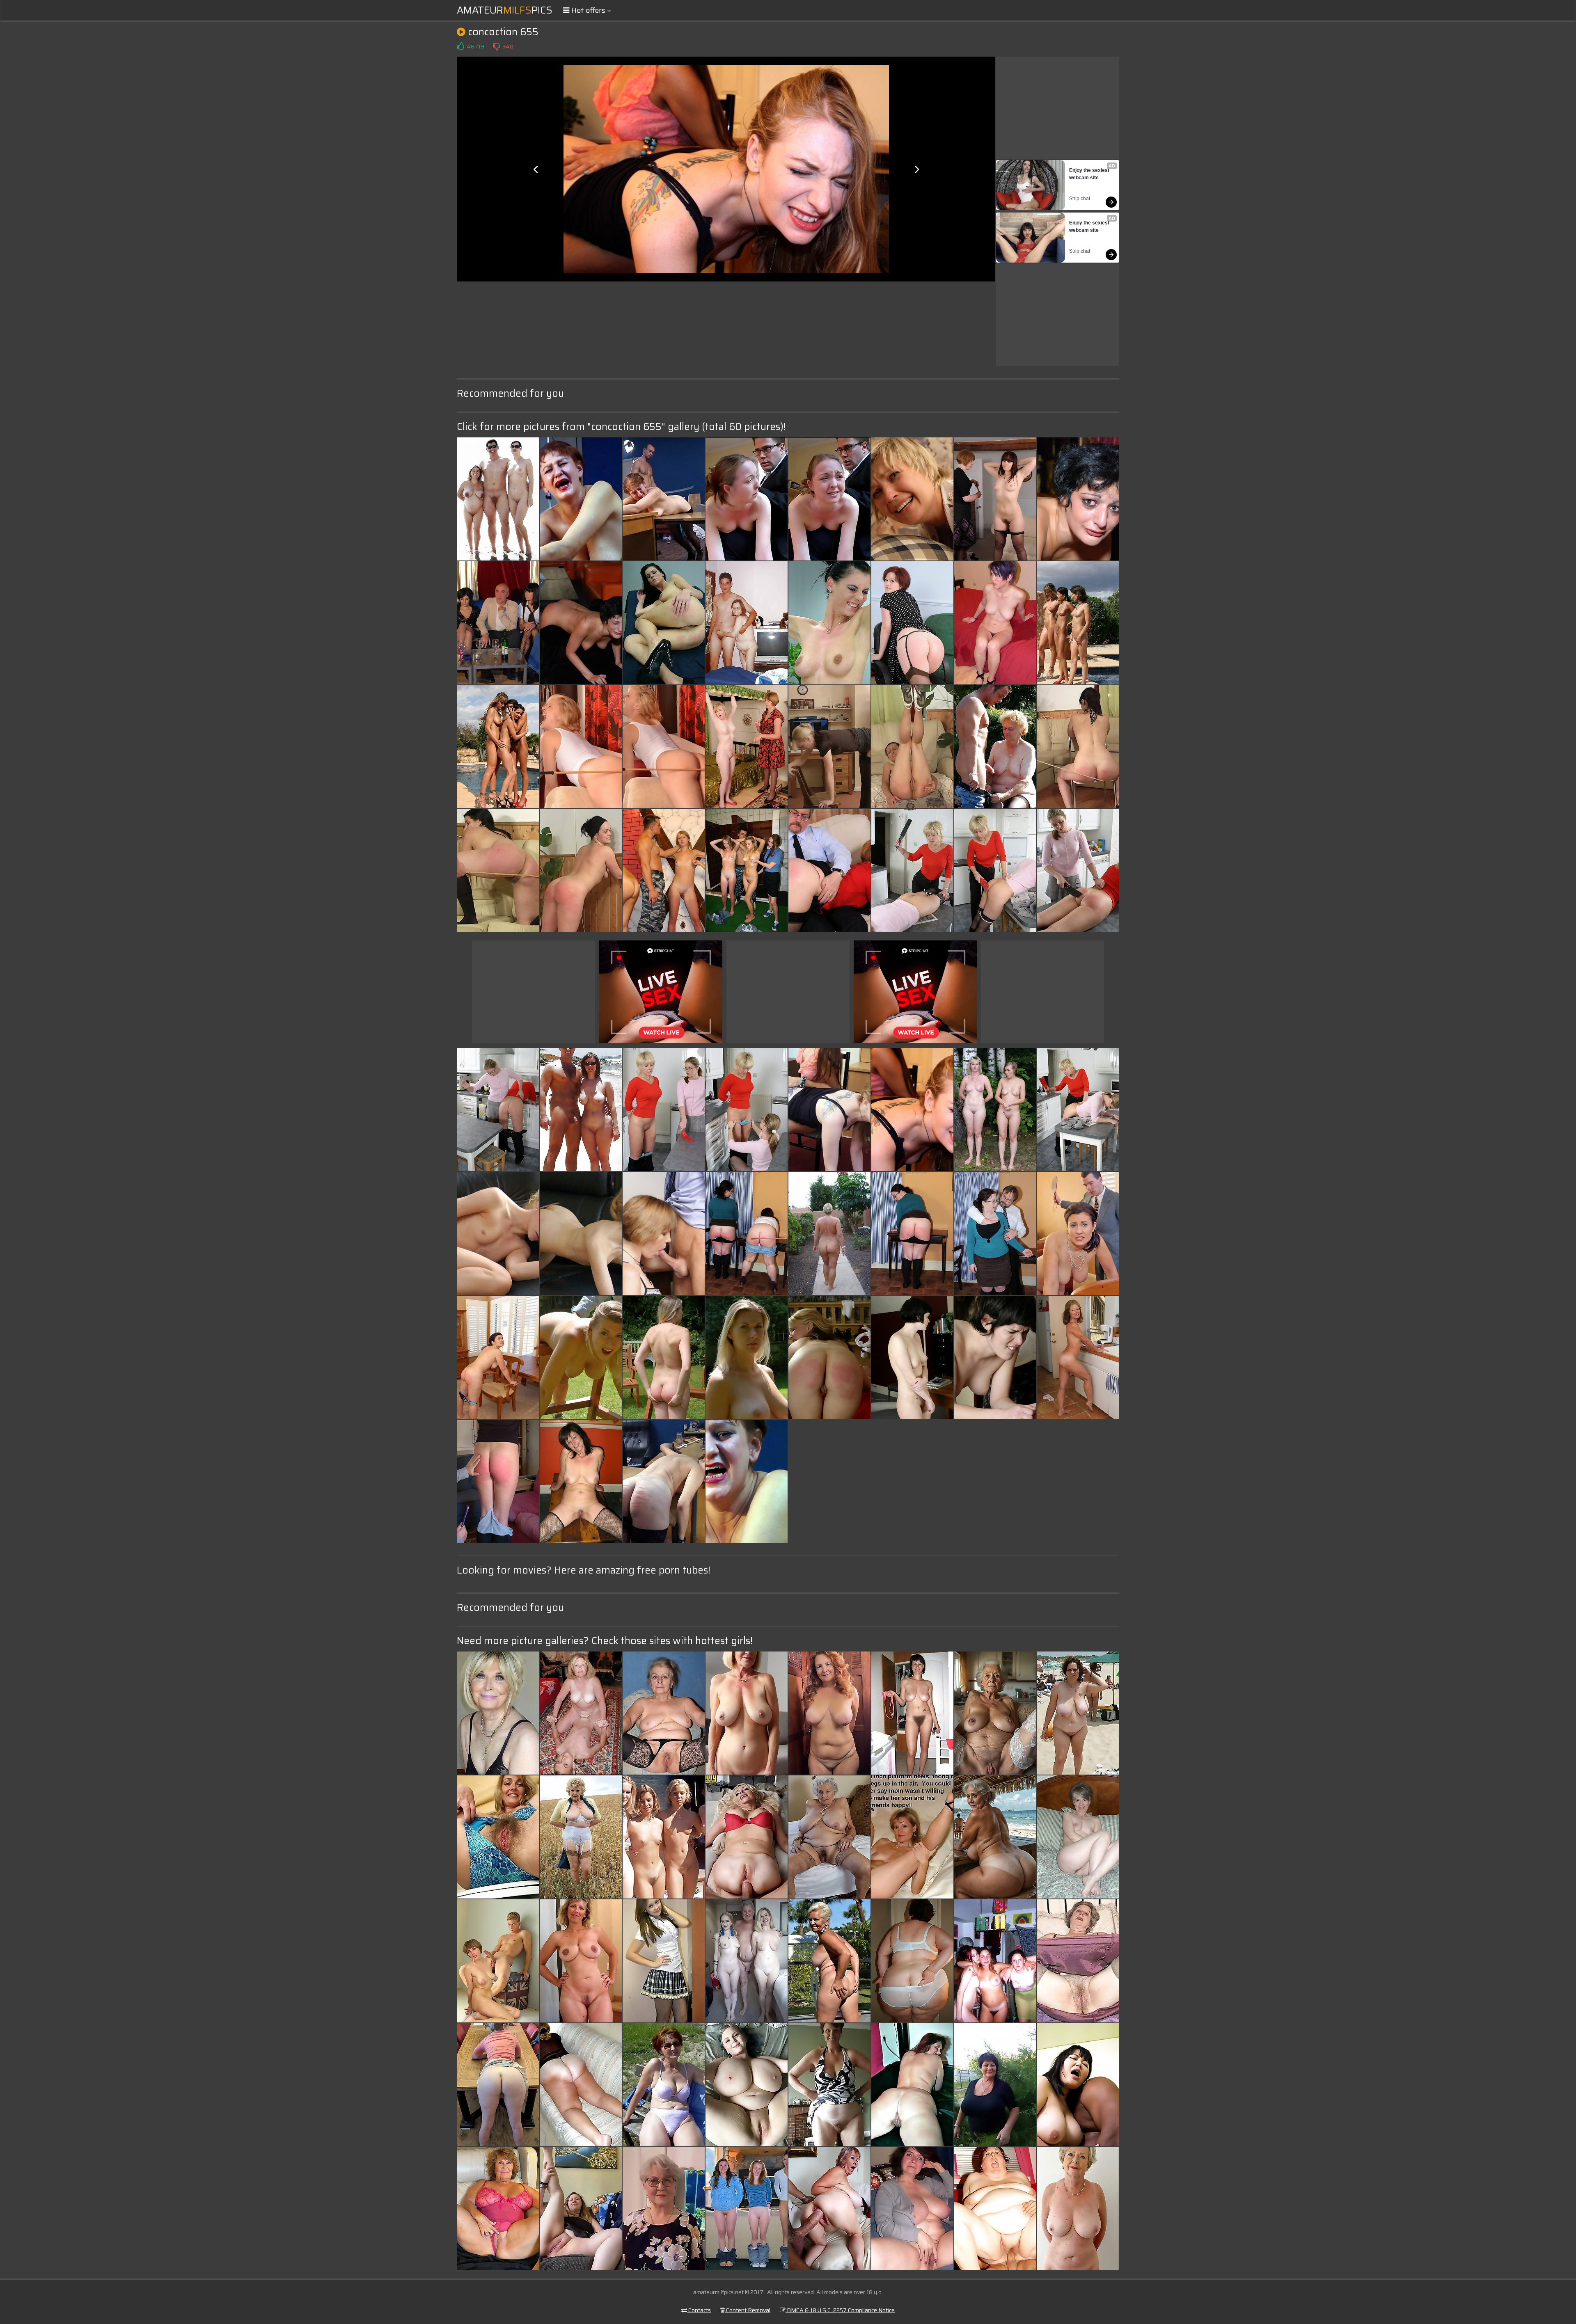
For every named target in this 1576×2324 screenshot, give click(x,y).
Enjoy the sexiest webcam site (1090, 174)
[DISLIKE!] (496, 46)
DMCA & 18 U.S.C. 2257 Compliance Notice (840, 2310)
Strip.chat (1080, 199)
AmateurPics (505, 10)
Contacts (699, 2310)
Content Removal (748, 2310)
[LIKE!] (460, 46)
